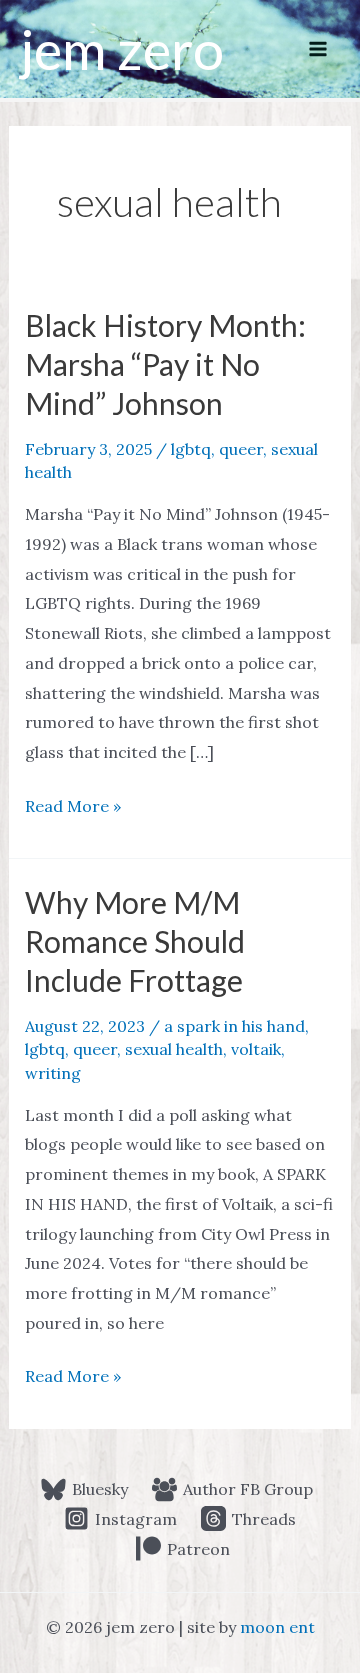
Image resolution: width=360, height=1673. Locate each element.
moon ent (277, 1627)
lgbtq (191, 449)
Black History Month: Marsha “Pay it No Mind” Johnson (165, 364)
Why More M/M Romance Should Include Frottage (135, 941)
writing (53, 1073)
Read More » (73, 808)
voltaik (256, 1049)
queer (241, 449)
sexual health (174, 1049)
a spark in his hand (234, 1026)
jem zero (122, 49)
